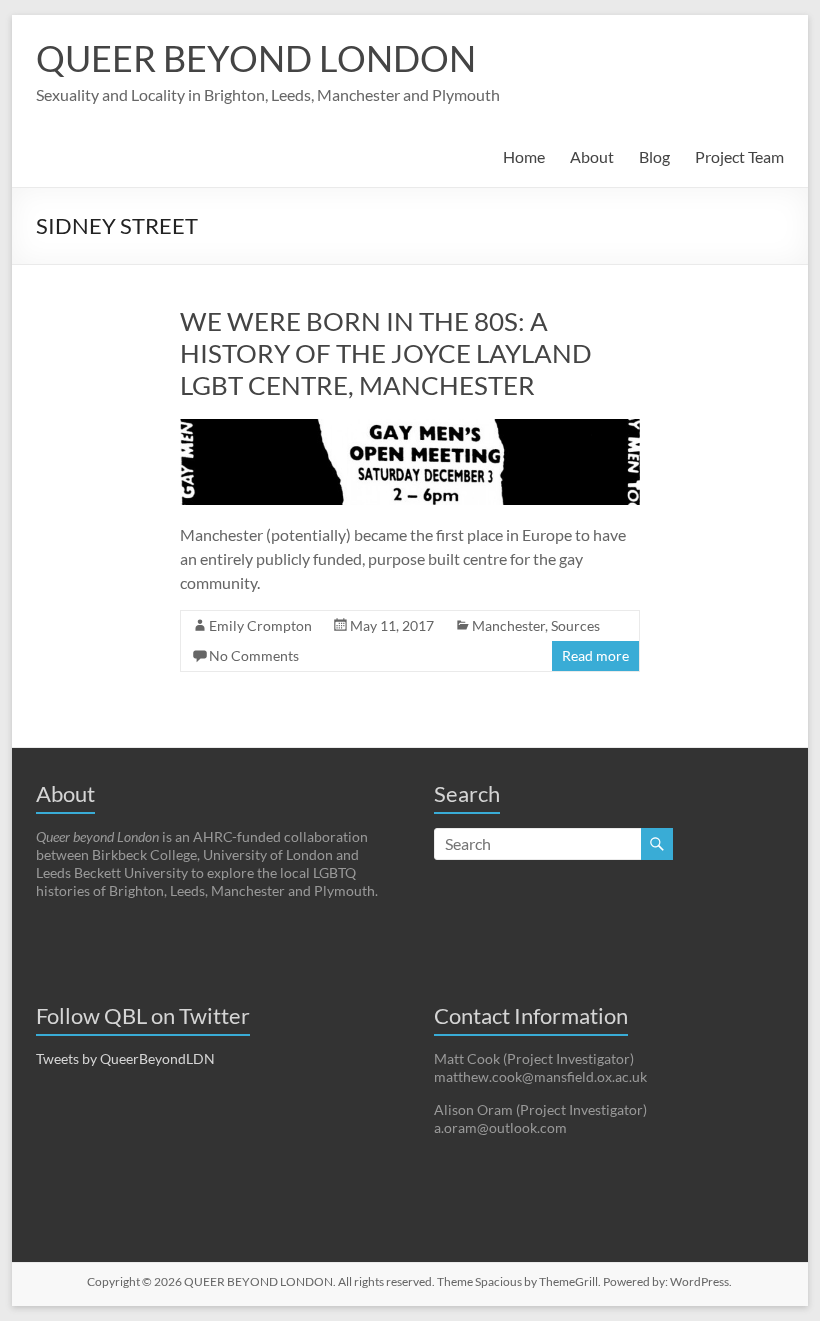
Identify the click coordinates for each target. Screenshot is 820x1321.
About (592, 156)
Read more (595, 655)
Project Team (739, 156)
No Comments (254, 655)
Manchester (508, 625)
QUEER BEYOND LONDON (256, 58)
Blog (654, 156)
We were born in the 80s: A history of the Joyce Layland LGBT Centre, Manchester (386, 353)
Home (524, 156)
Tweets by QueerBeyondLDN (125, 1058)
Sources (575, 625)
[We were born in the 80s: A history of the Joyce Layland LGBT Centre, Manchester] (410, 428)
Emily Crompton (260, 625)
